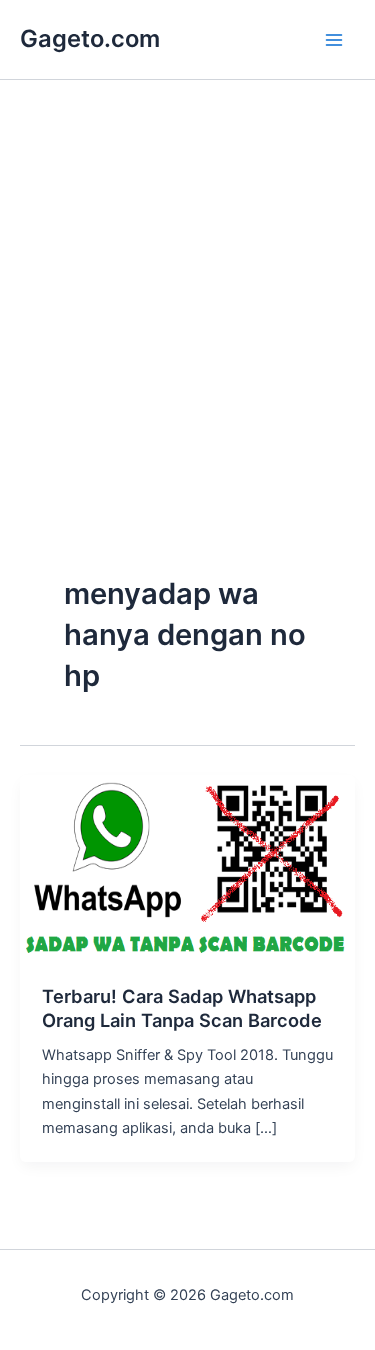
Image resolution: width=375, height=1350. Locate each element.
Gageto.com (90, 38)
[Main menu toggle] (334, 40)
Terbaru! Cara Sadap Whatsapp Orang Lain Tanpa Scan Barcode (182, 1008)
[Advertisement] (187, 369)
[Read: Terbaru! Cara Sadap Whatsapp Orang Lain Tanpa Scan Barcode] (187, 868)
